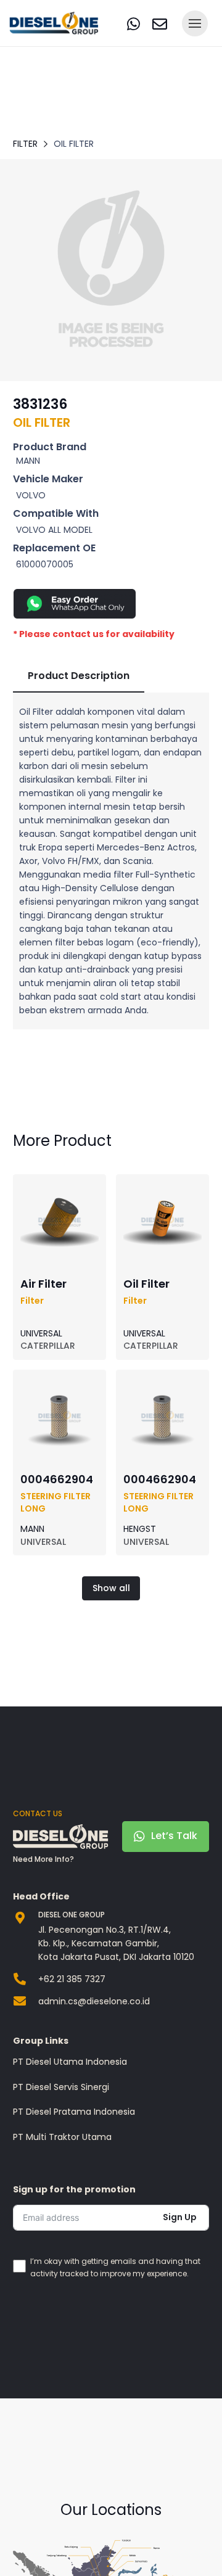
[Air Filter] (60, 1188)
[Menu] (195, 23)
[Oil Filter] (162, 1188)
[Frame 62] (111, 270)
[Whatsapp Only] (111, 604)
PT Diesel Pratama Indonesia (74, 2112)
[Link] (134, 24)
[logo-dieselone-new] (54, 23)
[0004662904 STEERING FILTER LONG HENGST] (162, 1385)
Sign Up (180, 2217)
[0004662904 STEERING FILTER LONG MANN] (60, 1385)
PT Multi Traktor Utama (62, 2137)
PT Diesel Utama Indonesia (70, 2062)
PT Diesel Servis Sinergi (61, 2087)
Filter (25, 144)
